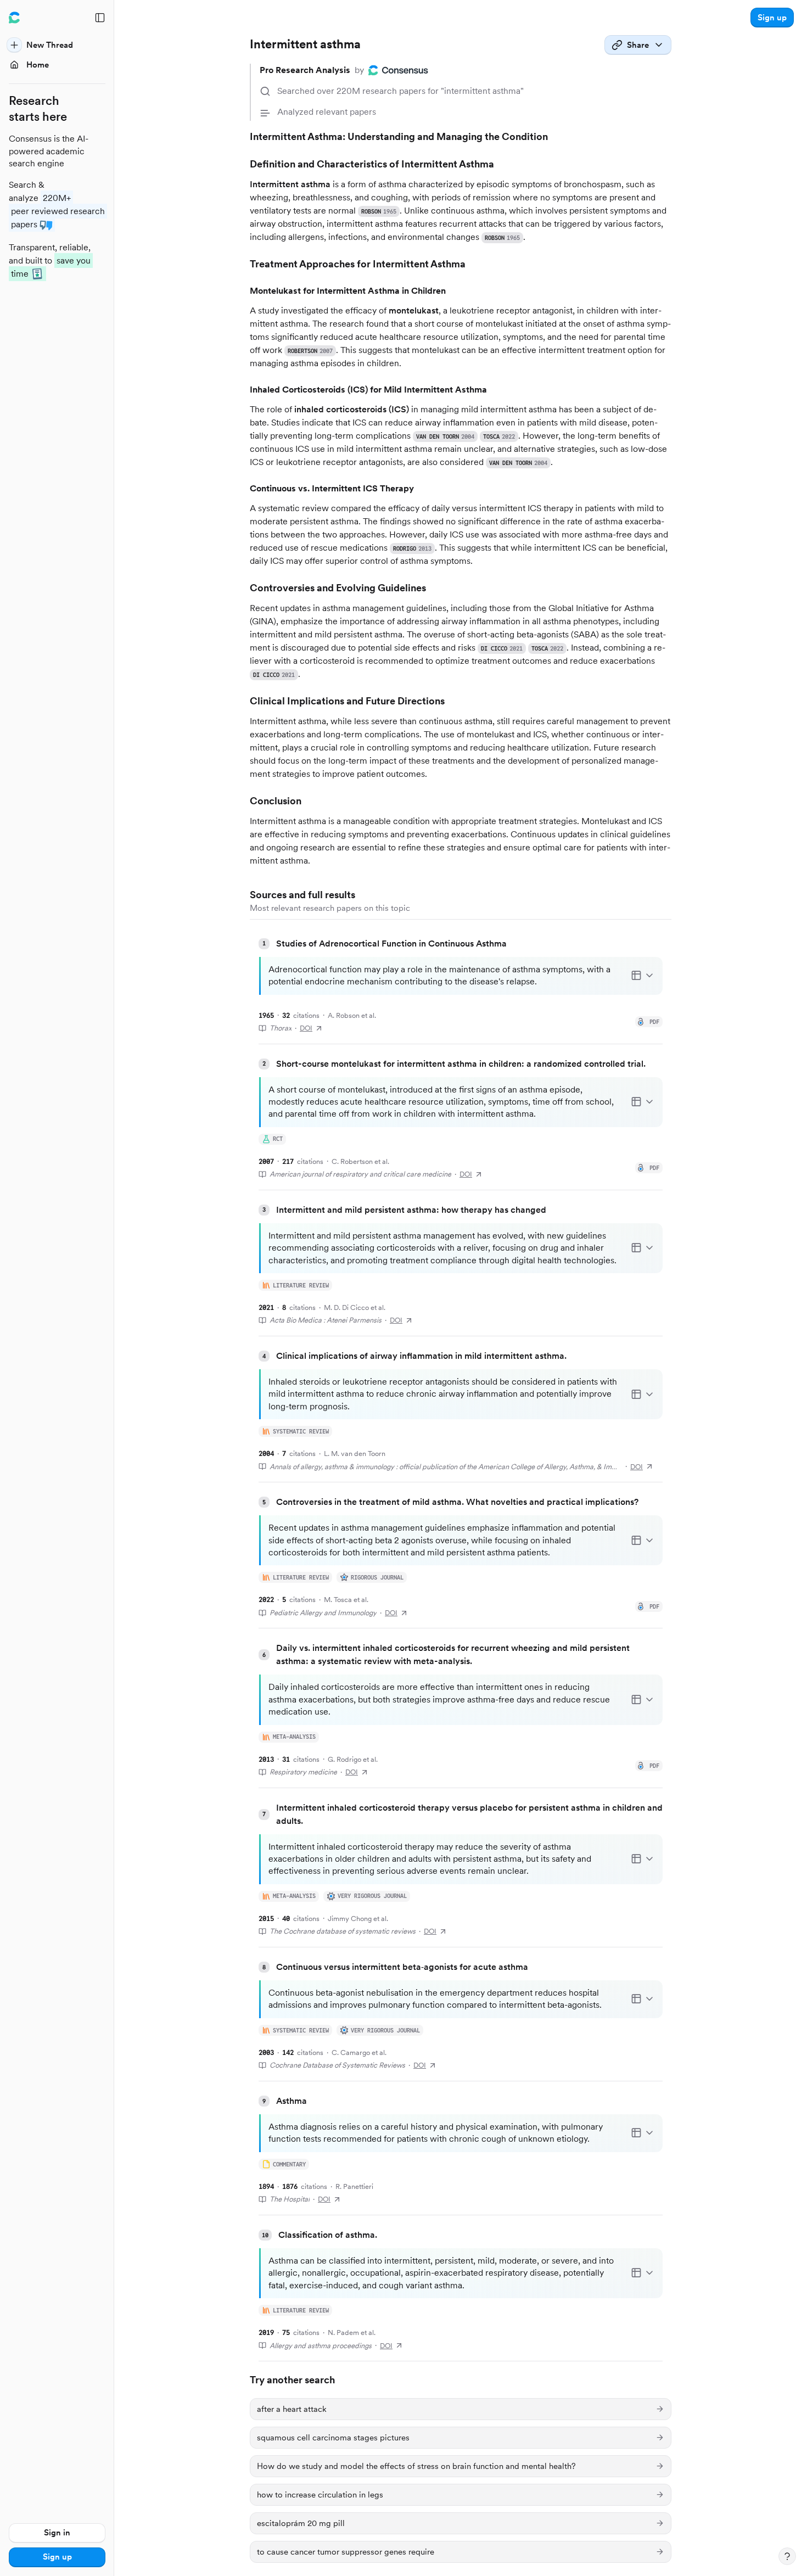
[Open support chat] (787, 2556)
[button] (772, 18)
